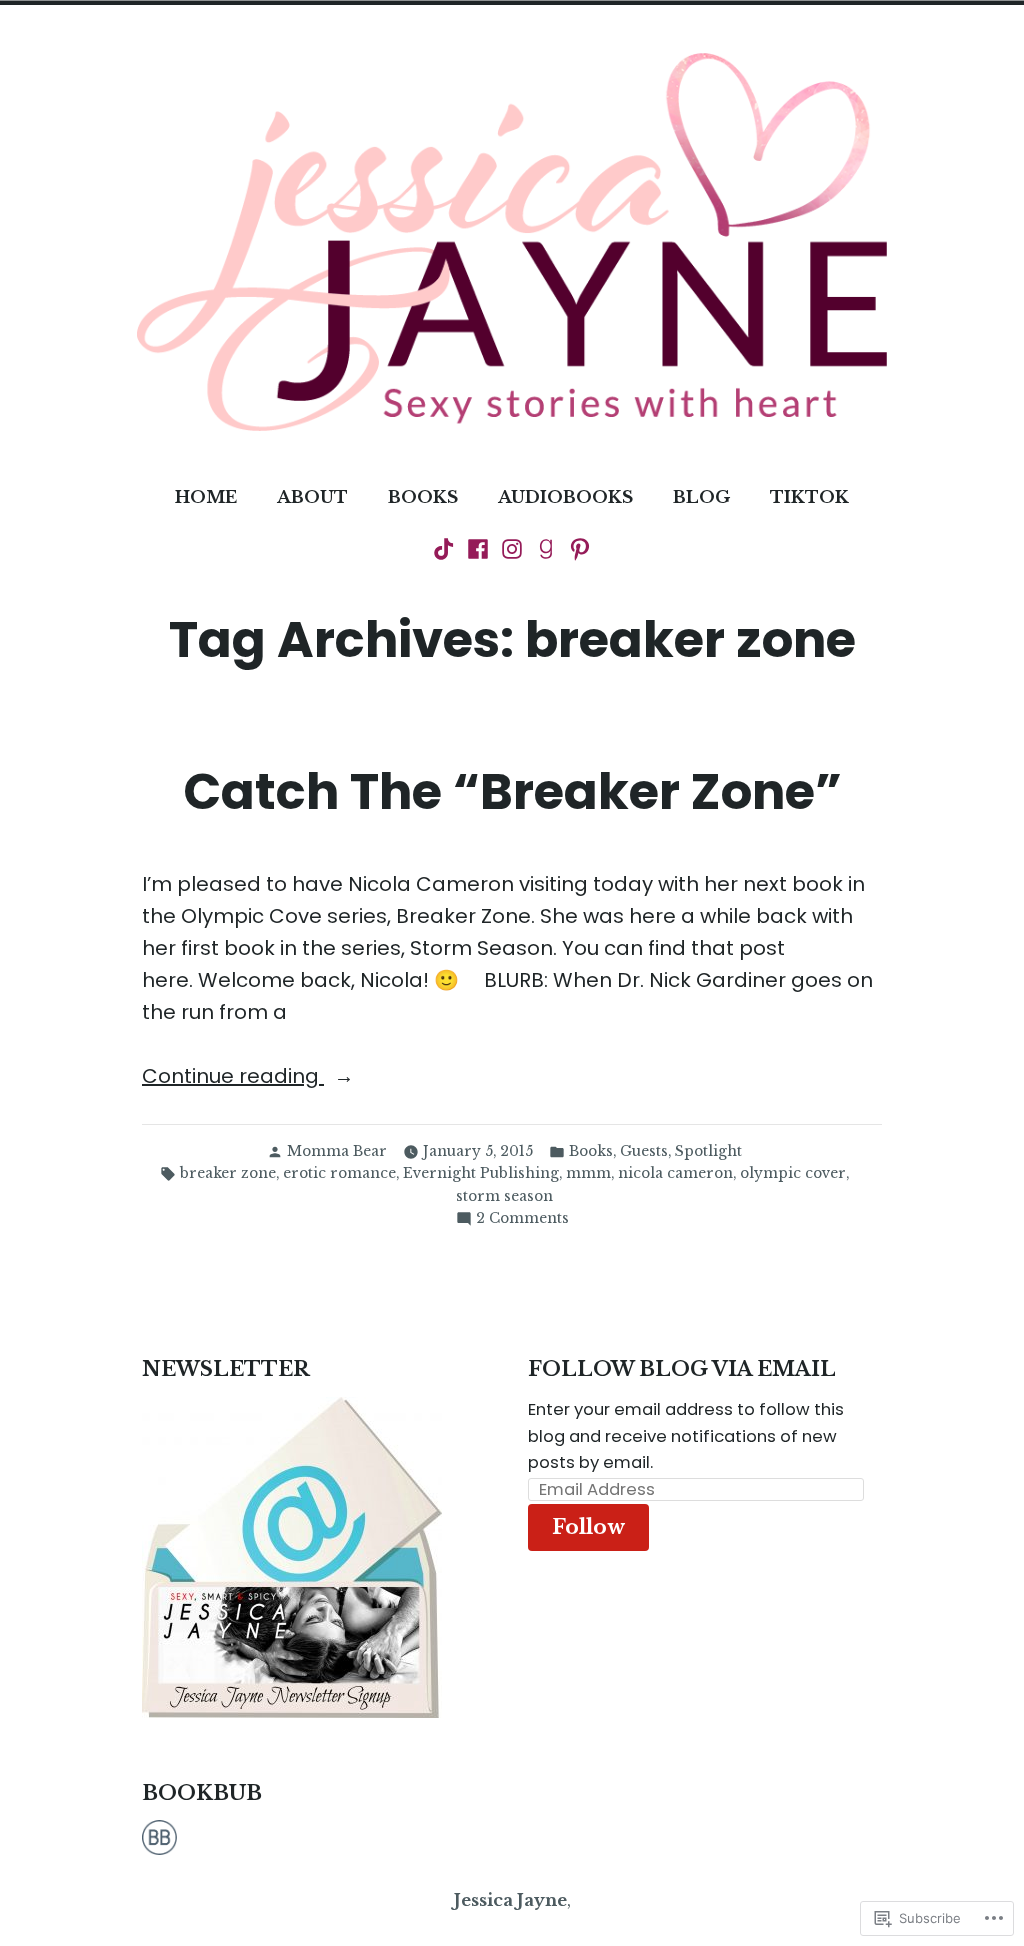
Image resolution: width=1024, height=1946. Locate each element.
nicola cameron (675, 1173)
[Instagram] (512, 548)
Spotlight (708, 1151)
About (312, 497)
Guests (644, 1151)
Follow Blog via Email (682, 1369)
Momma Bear (337, 1151)
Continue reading (233, 1076)
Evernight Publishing (481, 1173)
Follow (588, 1527)
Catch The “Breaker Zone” (512, 791)
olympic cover (793, 1173)
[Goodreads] (546, 548)
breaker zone (228, 1173)
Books (423, 497)
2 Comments (522, 1219)
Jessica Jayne (510, 1900)
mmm (588, 1173)
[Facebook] (478, 548)
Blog (701, 497)
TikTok (809, 497)
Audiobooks (565, 497)
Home (206, 497)
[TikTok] (446, 548)
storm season (504, 1196)
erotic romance (339, 1173)
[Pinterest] (578, 548)
